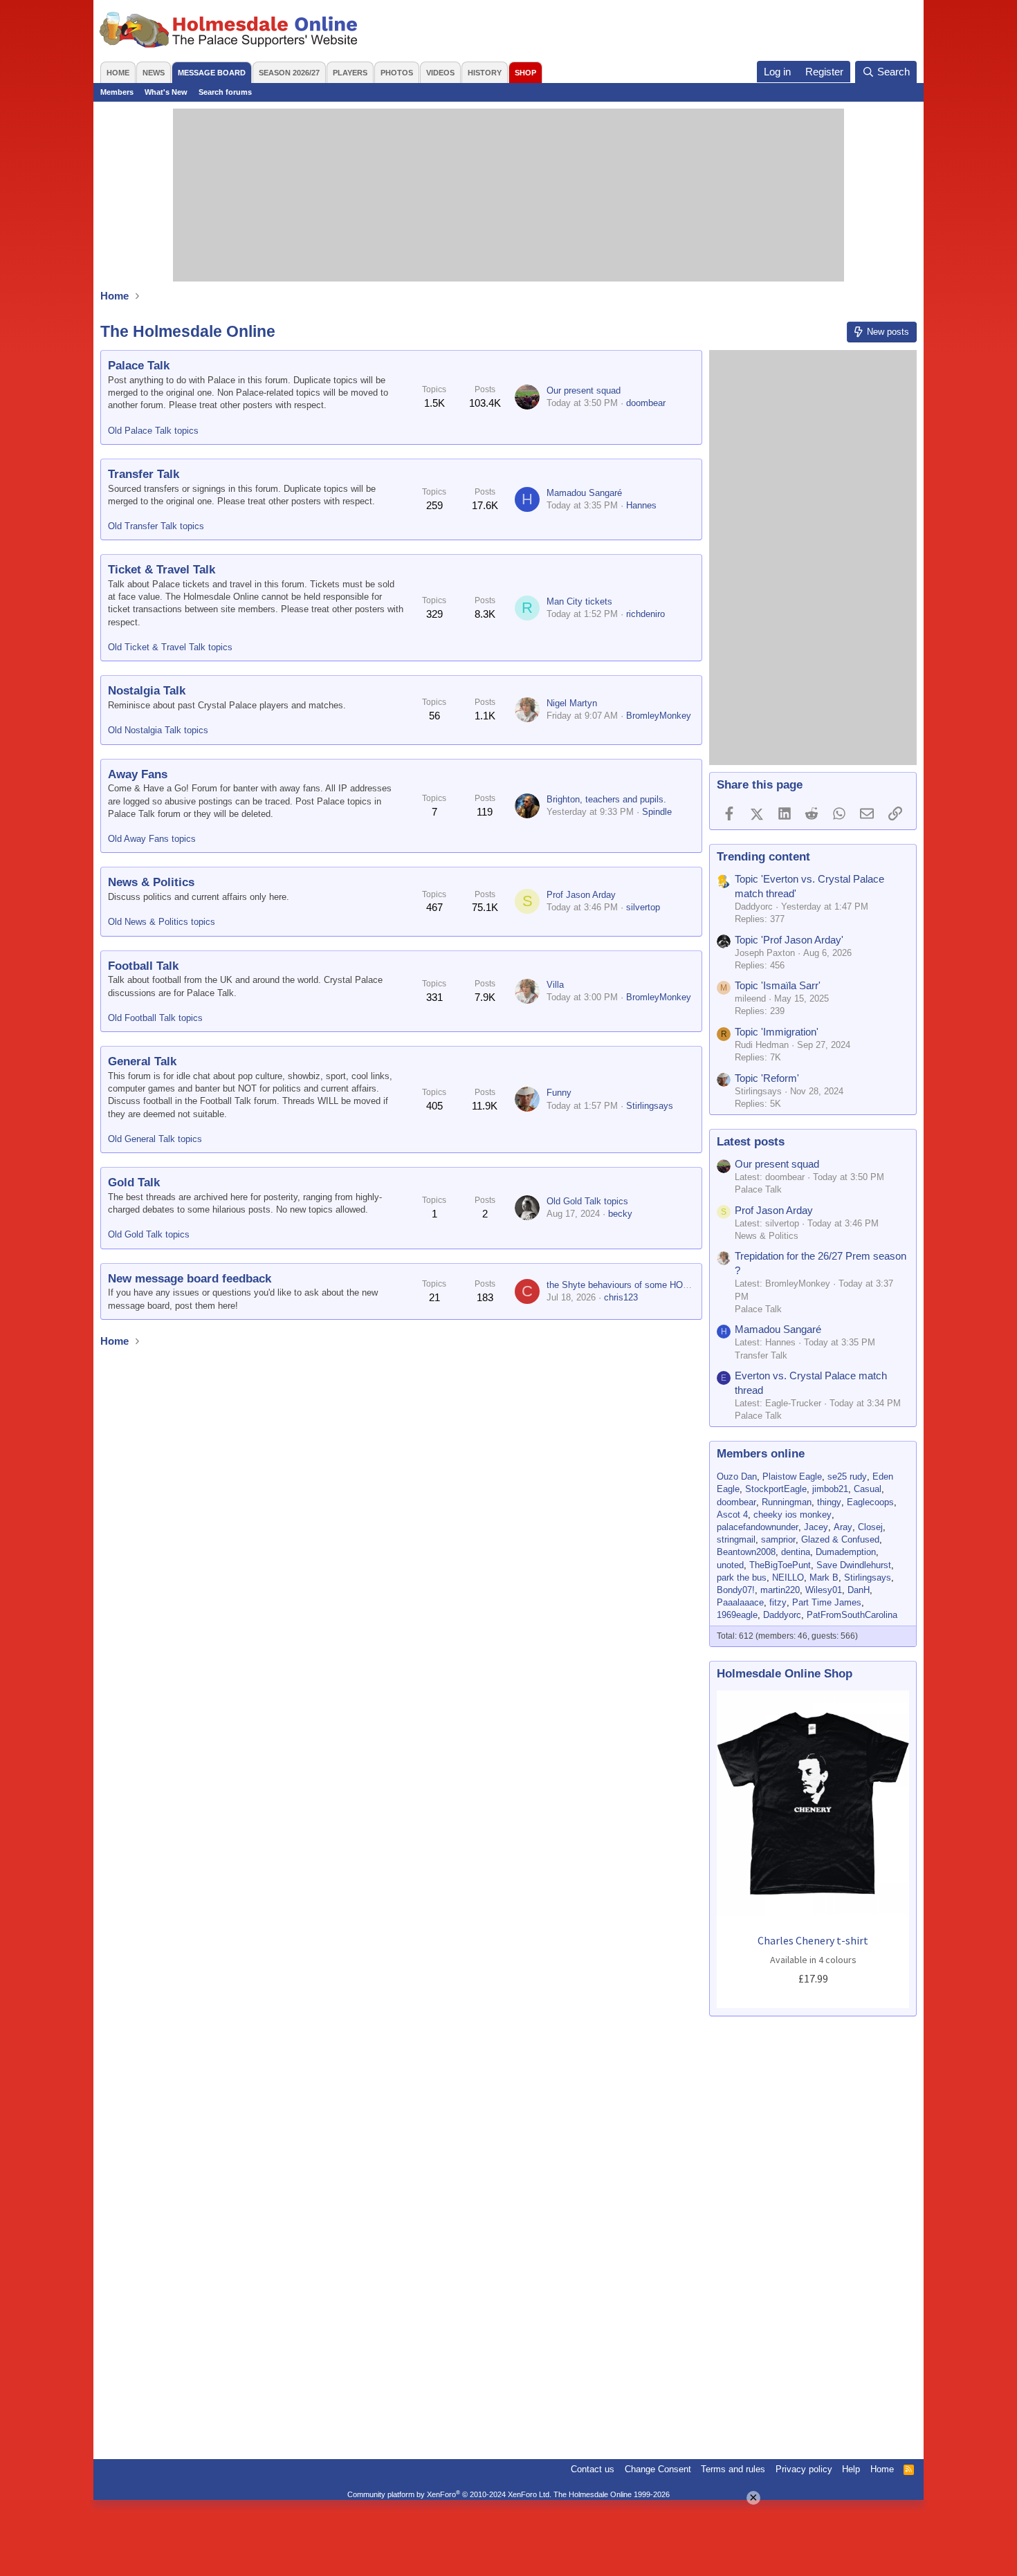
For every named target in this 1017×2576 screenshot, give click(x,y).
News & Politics (151, 882)
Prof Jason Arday (581, 895)
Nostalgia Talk (147, 691)
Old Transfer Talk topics (156, 526)
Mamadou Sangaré (584, 493)
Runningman (787, 1502)
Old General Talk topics (155, 1139)
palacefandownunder (758, 1527)
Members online (761, 1454)
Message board (212, 73)
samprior (778, 1539)
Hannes (641, 505)
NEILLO (788, 1577)
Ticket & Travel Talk (162, 570)
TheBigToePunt (780, 1565)
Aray (843, 1527)
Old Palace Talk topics (153, 431)
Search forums (225, 92)
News (154, 73)
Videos (440, 73)
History (485, 73)
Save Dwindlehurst (854, 1565)
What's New (166, 92)
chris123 (621, 1297)
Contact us (593, 2469)
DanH (859, 1590)
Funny (559, 1093)
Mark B (824, 1577)
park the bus (742, 1577)
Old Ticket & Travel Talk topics (170, 647)
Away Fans (138, 774)
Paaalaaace (740, 1602)
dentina (796, 1552)
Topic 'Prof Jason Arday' (789, 940)
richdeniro (645, 614)
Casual (868, 1489)
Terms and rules (733, 2469)
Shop (525, 73)
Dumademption (846, 1552)
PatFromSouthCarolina (852, 1615)
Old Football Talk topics (155, 1018)
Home (118, 73)
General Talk (142, 1061)
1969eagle (737, 1615)
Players (350, 73)
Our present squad (584, 390)
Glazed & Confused (840, 1539)
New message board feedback (190, 1279)
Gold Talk (134, 1183)
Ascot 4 (732, 1515)
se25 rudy (847, 1476)
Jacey (816, 1527)
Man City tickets (579, 601)
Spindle (657, 812)
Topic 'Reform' (767, 1078)
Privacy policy (804, 2469)
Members (117, 92)
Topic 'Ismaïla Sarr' (778, 985)
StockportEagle (776, 1489)
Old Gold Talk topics (149, 1234)
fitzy (778, 1602)
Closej (870, 1527)
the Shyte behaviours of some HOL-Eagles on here (649, 1285)
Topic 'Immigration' (777, 1032)
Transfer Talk (144, 474)
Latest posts (751, 1142)
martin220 (780, 1590)
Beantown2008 (746, 1552)
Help (851, 2469)
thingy (829, 1502)
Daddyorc (782, 1615)
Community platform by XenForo (449, 2494)
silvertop (643, 907)
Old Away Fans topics (152, 839)
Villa (555, 985)
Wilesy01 (824, 1590)
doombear (646, 403)
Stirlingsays (650, 1106)
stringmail (736, 1539)
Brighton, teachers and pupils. (606, 799)
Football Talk (143, 966)
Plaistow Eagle (792, 1476)
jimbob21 (830, 1489)
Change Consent (658, 2469)
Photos (397, 73)
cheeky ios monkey (792, 1515)
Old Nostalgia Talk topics (158, 730)
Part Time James (827, 1602)
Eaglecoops (870, 1502)
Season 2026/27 (289, 73)
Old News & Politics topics (162, 922)
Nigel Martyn (572, 703)
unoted (730, 1565)
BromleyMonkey (659, 716)
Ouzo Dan (737, 1476)
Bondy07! (736, 1590)
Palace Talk (139, 366)
